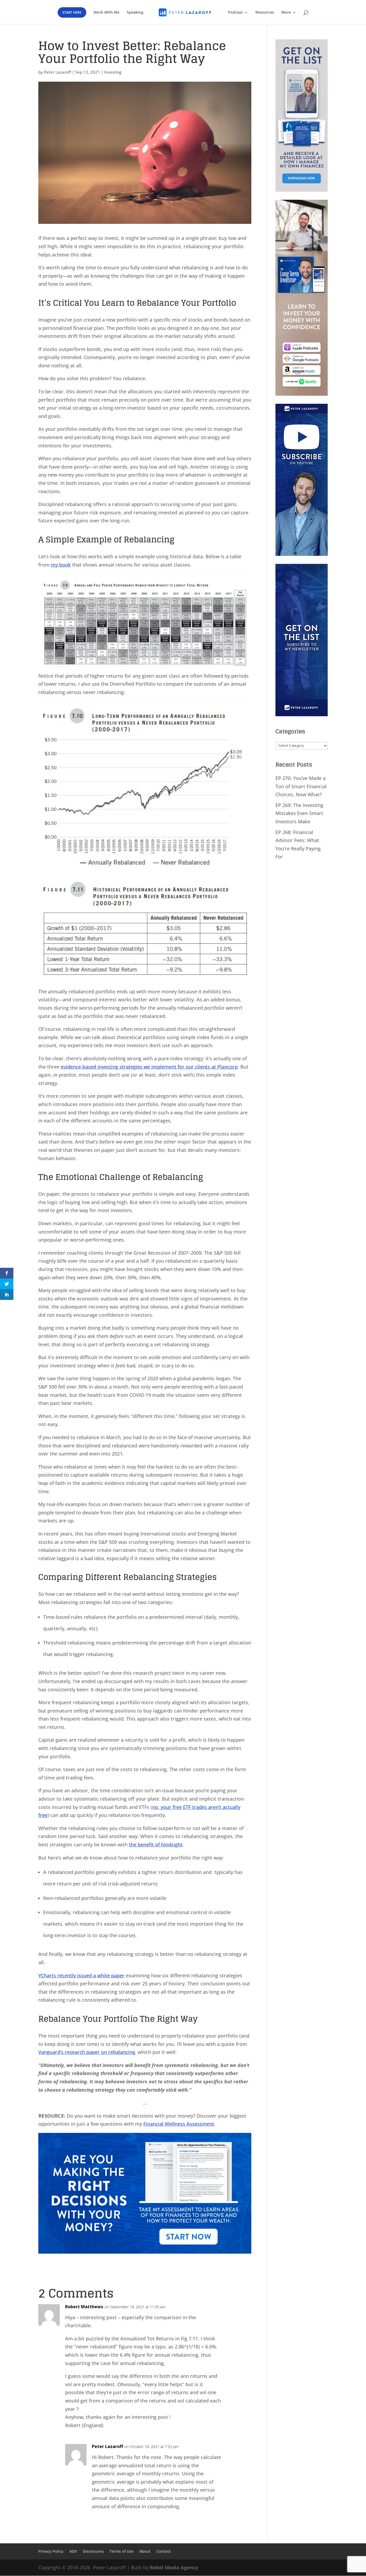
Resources (265, 13)
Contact (164, 2552)
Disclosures (93, 2552)
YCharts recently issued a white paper (81, 1975)
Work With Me (107, 13)
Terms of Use (122, 2552)
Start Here (72, 12)
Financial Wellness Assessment (179, 2124)
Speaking (135, 13)
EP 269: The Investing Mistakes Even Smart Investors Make (299, 813)
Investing (113, 72)
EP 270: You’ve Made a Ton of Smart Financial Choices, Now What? (301, 786)
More (286, 13)
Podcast (235, 13)
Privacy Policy (51, 2552)
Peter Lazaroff (57, 72)
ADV (73, 2552)
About (145, 2552)
